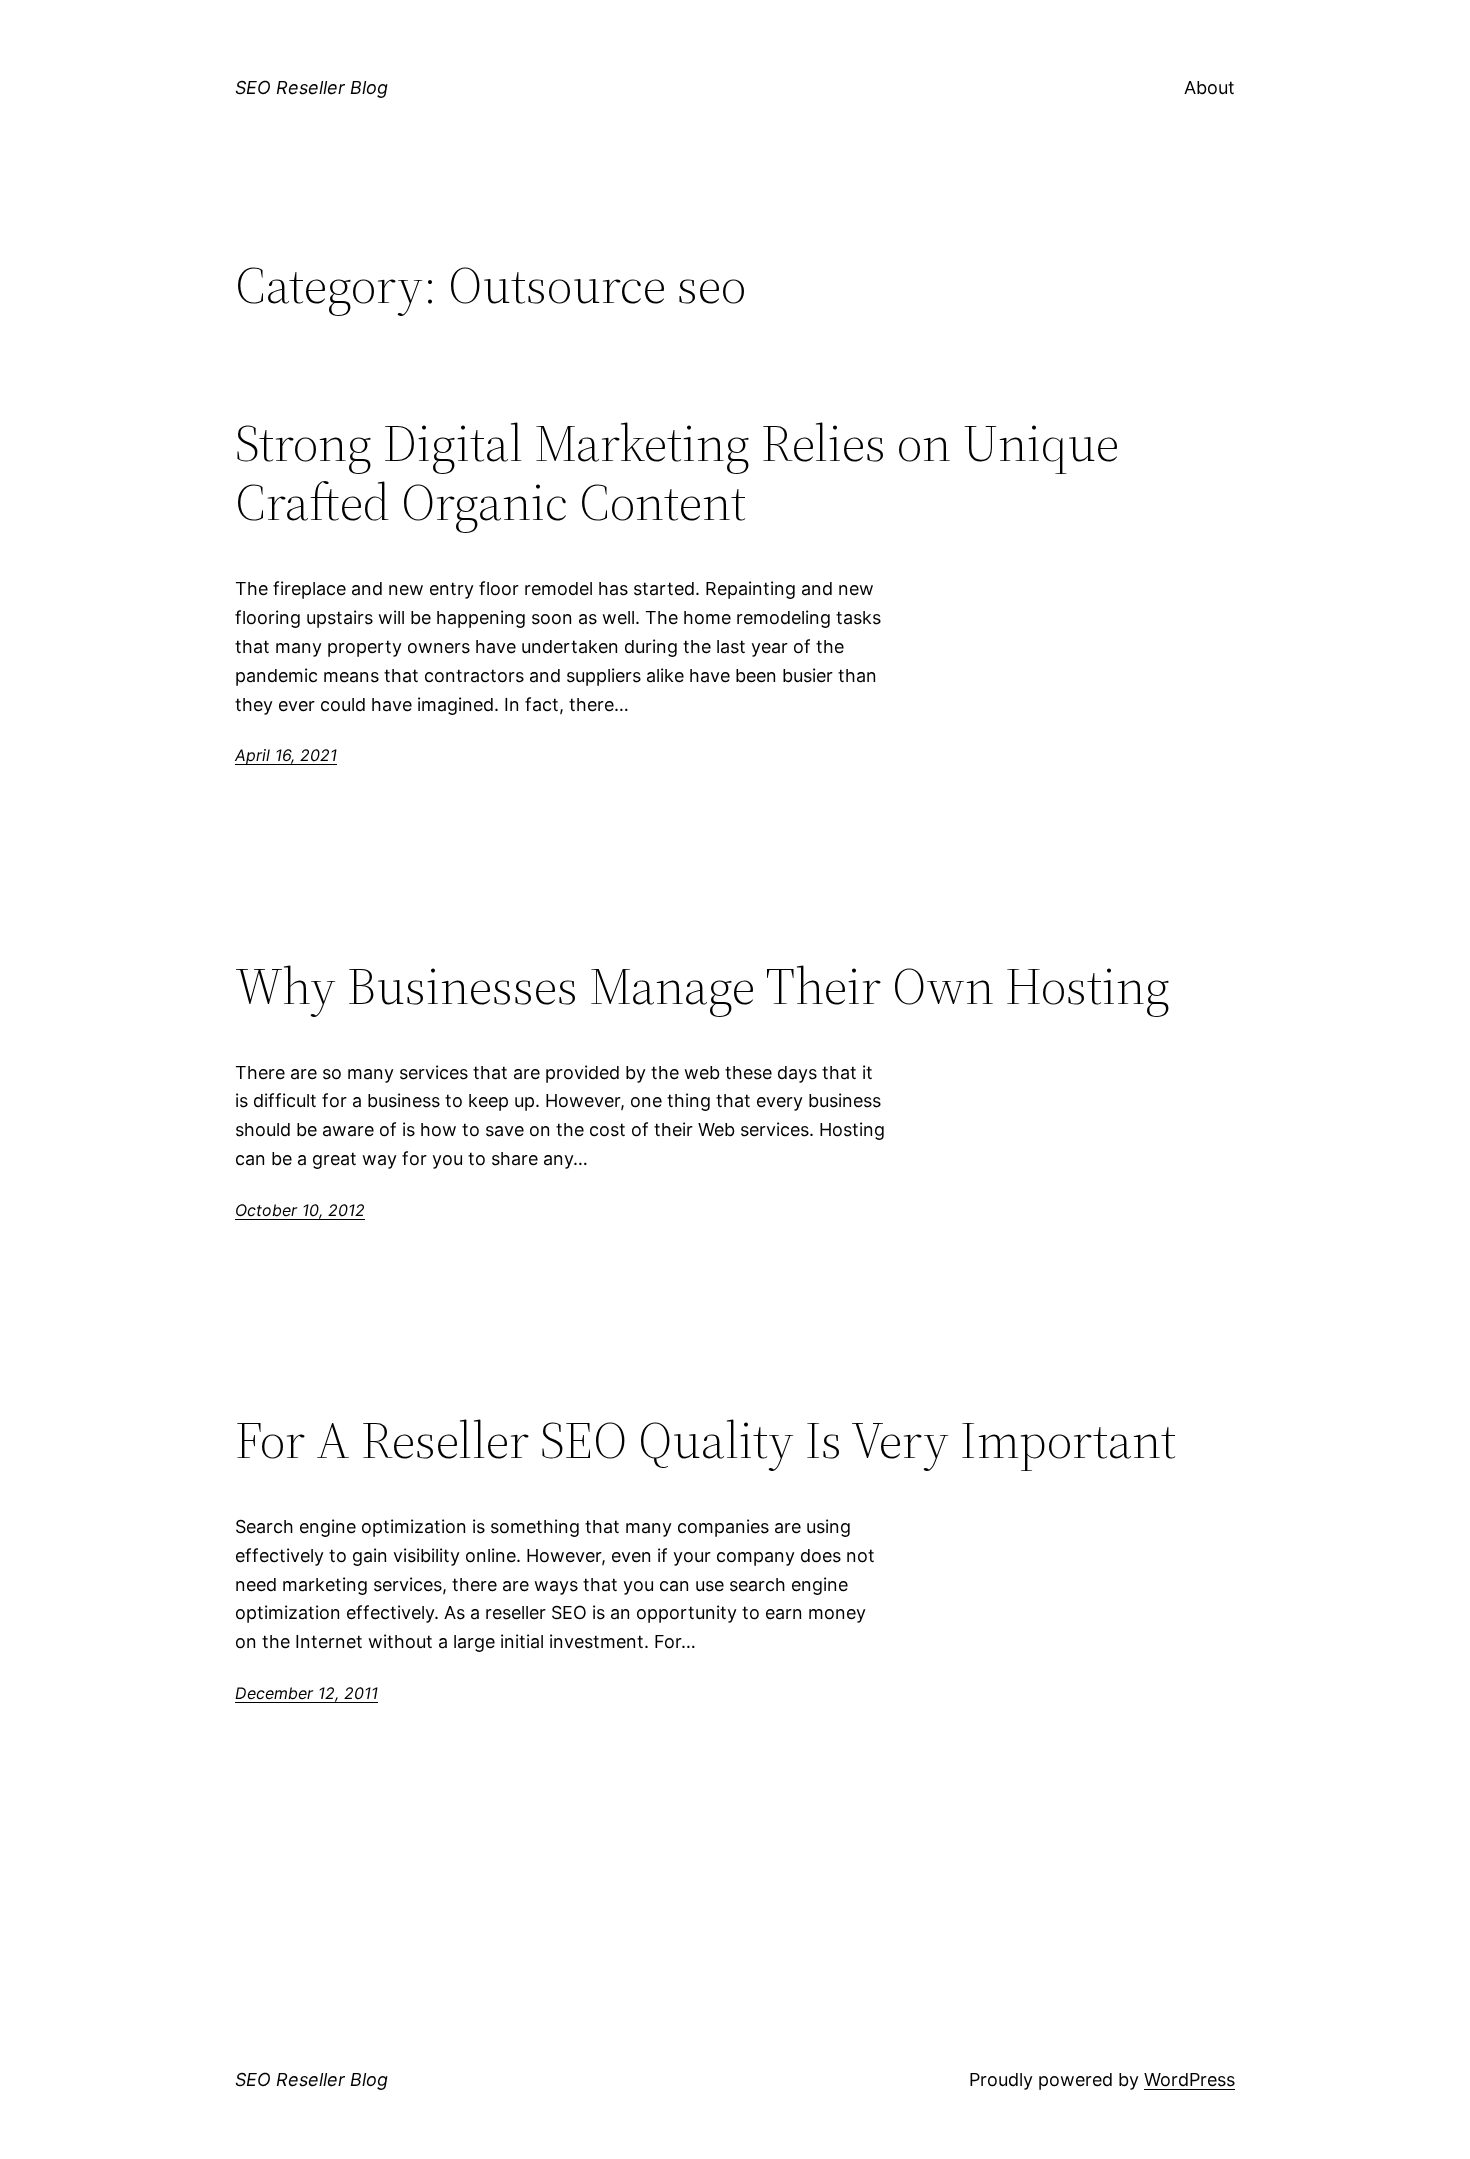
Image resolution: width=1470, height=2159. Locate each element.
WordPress (1189, 2079)
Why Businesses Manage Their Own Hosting (702, 986)
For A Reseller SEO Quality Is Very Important (705, 1440)
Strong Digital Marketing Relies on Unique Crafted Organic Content (677, 473)
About (1209, 87)
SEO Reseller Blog (311, 87)
